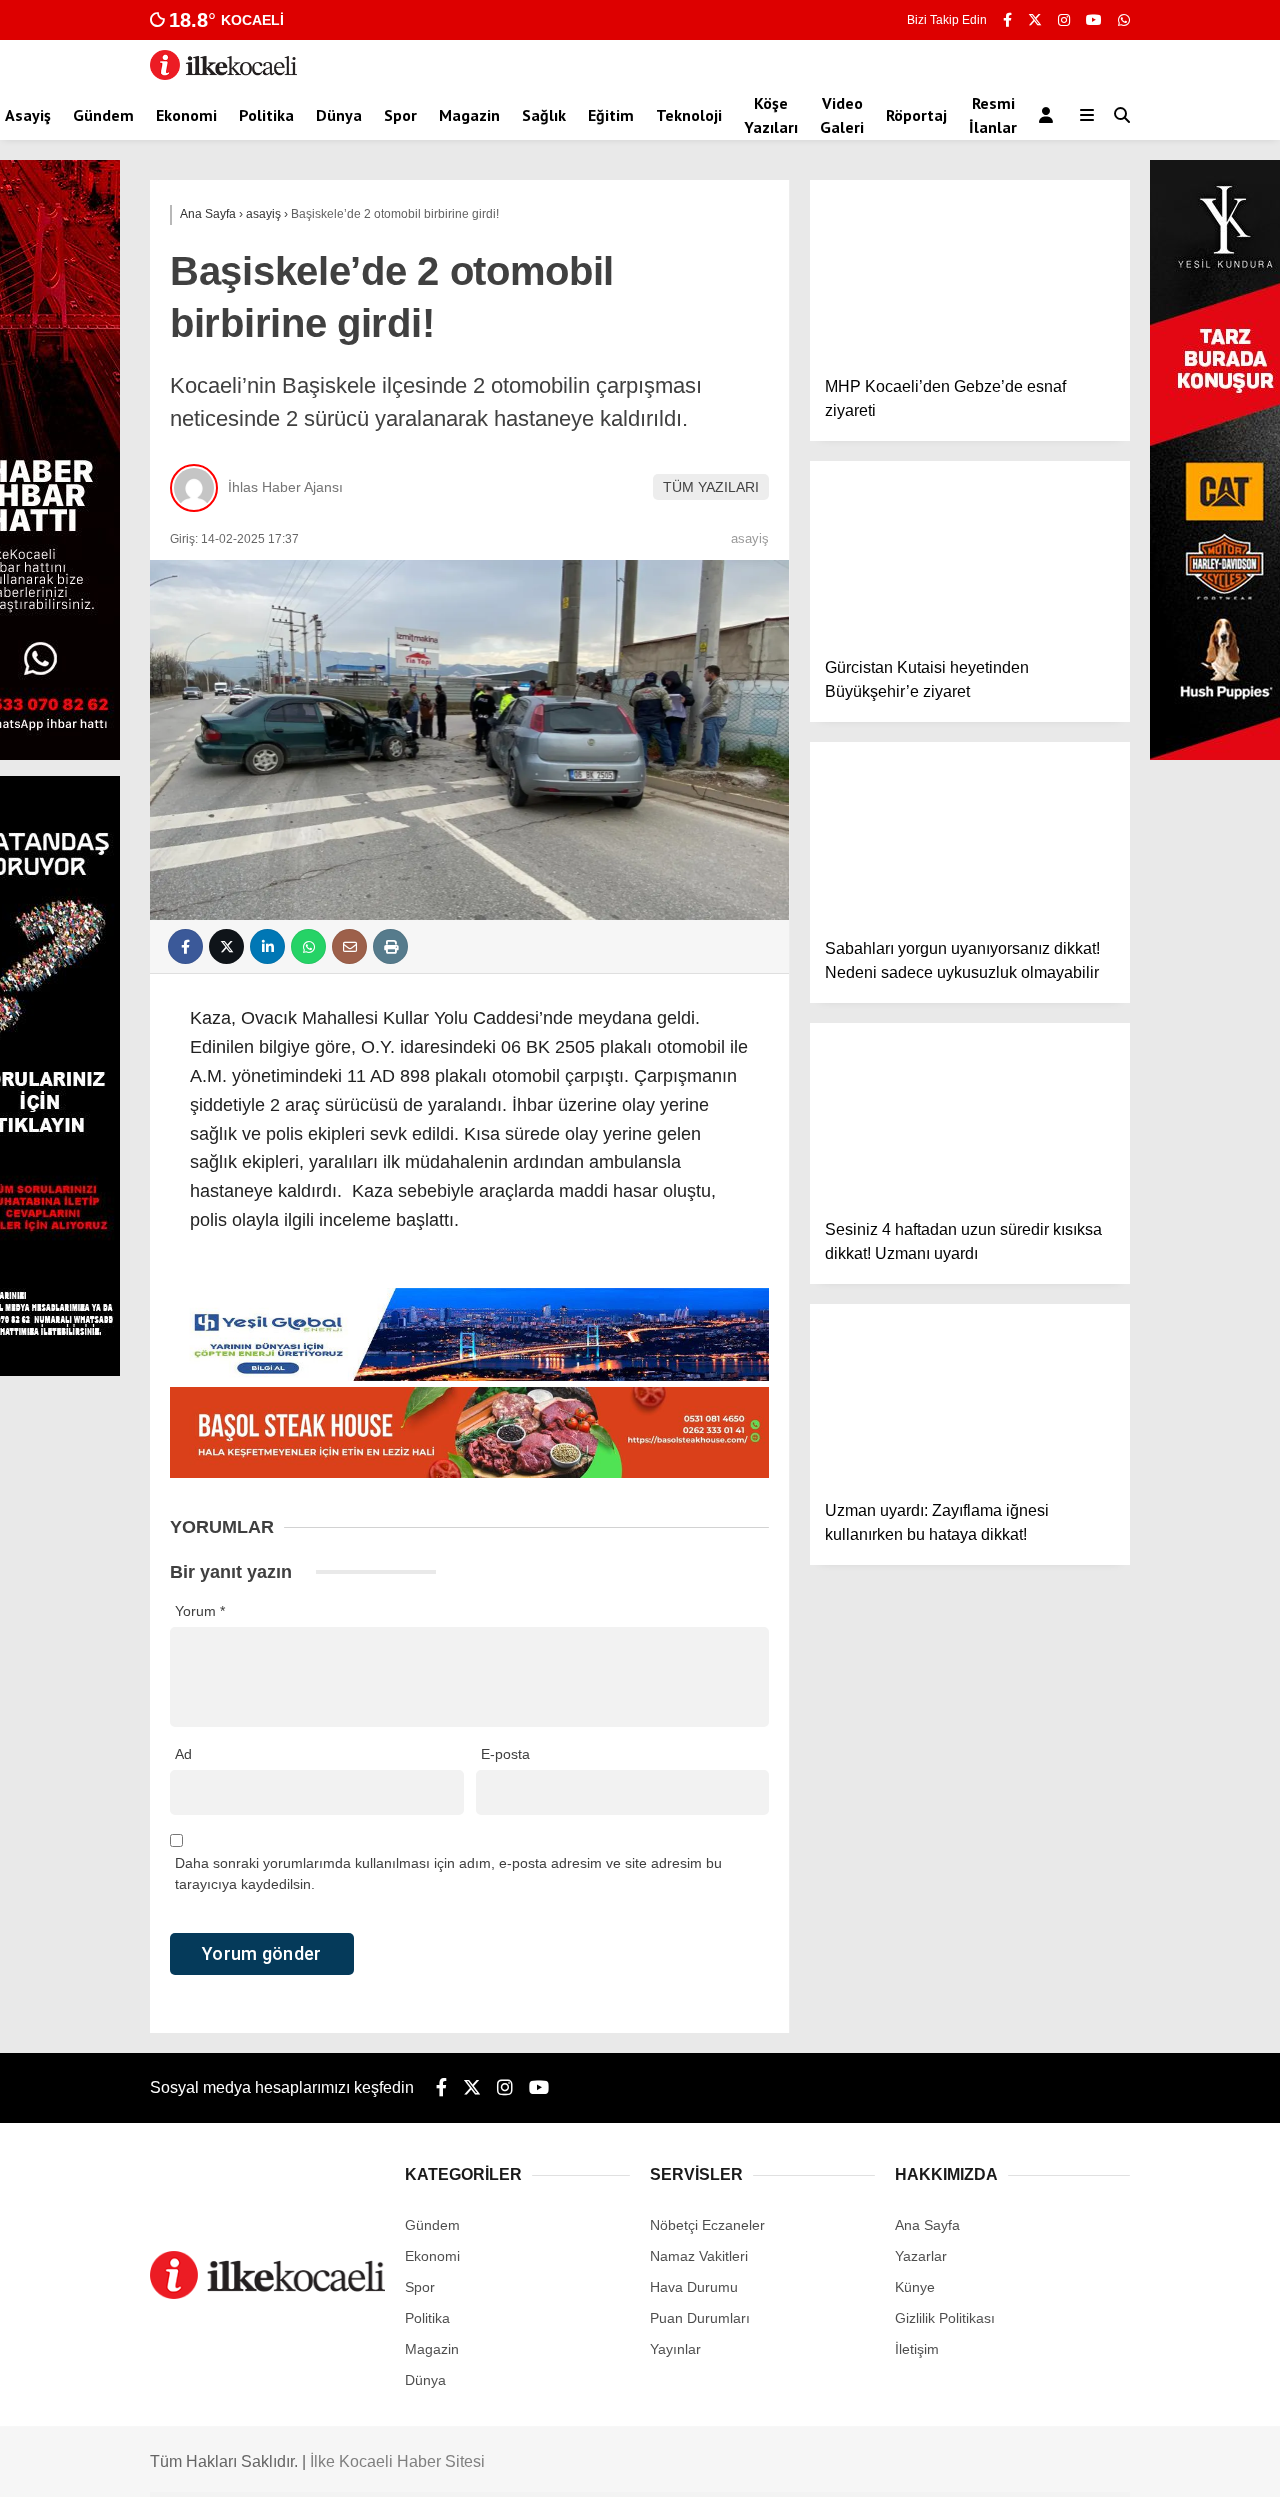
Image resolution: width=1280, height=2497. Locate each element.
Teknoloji (689, 115)
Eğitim (611, 115)
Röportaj (916, 115)
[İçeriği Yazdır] (390, 946)
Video (1083, 195)
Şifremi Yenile (1093, 762)
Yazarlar (1094, 237)
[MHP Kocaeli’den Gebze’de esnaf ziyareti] (970, 270)
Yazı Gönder (1089, 930)
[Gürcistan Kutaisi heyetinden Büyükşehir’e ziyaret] (970, 551)
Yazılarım (1079, 951)
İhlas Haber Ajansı (285, 487)
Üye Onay (1081, 846)
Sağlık (544, 115)
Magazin (469, 115)
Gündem (103, 115)
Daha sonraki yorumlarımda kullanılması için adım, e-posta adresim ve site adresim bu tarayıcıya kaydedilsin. (448, 1873)
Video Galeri (842, 115)
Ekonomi (186, 115)
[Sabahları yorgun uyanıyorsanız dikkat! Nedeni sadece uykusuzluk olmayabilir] (970, 832)
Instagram (1162, 1421)
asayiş (750, 538)
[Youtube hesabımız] (539, 2088)
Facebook (1160, 1309)
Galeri (1089, 153)
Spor (400, 115)
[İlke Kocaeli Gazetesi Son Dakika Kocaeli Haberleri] (223, 75)
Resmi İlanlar (993, 115)
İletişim (1072, 615)
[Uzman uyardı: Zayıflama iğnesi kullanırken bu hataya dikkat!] (970, 1394)
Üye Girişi (1096, 321)
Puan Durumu (1112, 1213)
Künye (1070, 657)
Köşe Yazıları (771, 115)
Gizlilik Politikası (1100, 531)
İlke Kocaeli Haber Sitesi (397, 2461)
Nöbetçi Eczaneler (1107, 699)
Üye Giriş (1079, 804)
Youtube (1164, 1477)
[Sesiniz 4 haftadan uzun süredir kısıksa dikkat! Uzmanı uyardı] (970, 1113)
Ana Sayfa (1102, 111)
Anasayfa (1079, 510)
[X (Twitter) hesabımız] (1155, 1365)
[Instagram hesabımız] (505, 2088)
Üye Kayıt (1080, 825)
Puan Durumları (1100, 720)
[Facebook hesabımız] (1007, 20)
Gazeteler (1099, 1171)
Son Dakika (1086, 783)
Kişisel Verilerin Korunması (1134, 636)
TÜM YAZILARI (711, 487)
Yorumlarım (1086, 972)
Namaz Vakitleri (1099, 678)
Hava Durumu (1094, 573)
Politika (266, 115)
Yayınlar (1093, 405)
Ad (183, 1754)
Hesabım (1078, 594)
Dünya (339, 115)
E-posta (505, 1754)
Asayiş (28, 115)
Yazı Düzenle (1091, 909)
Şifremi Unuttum (1101, 741)
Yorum (200, 1611)
